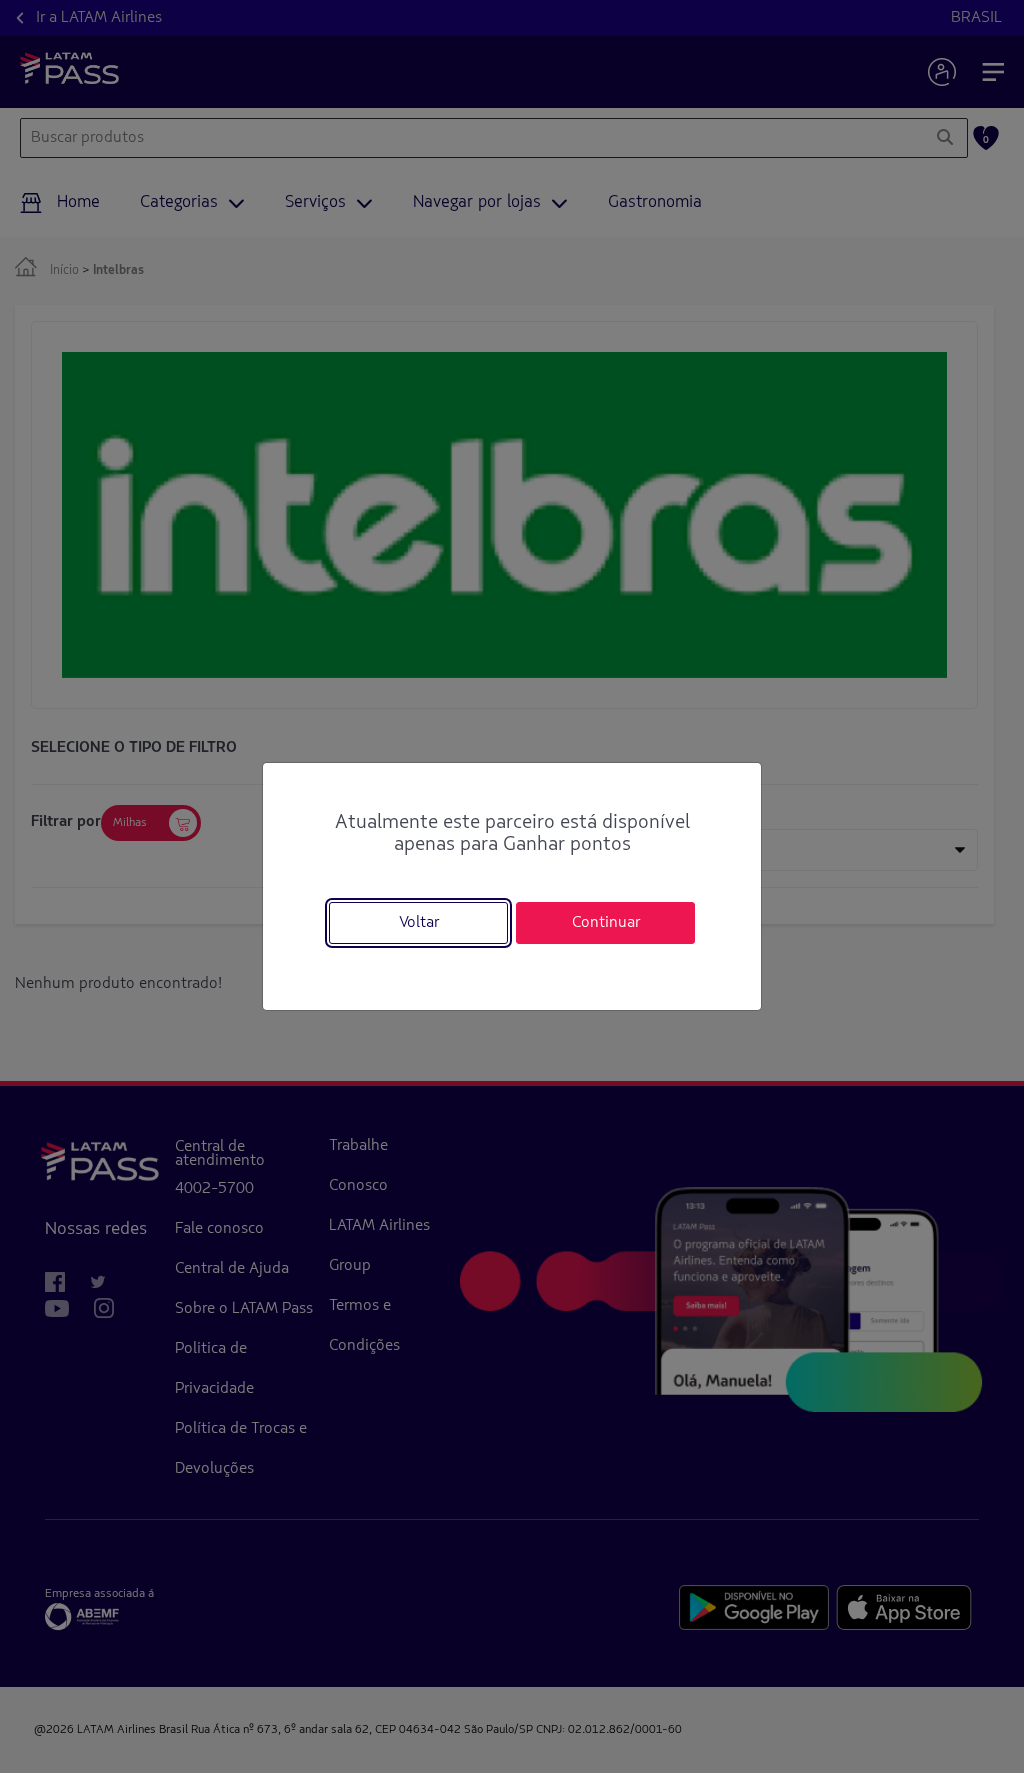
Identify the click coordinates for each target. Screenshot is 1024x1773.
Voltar (419, 923)
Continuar (606, 923)
